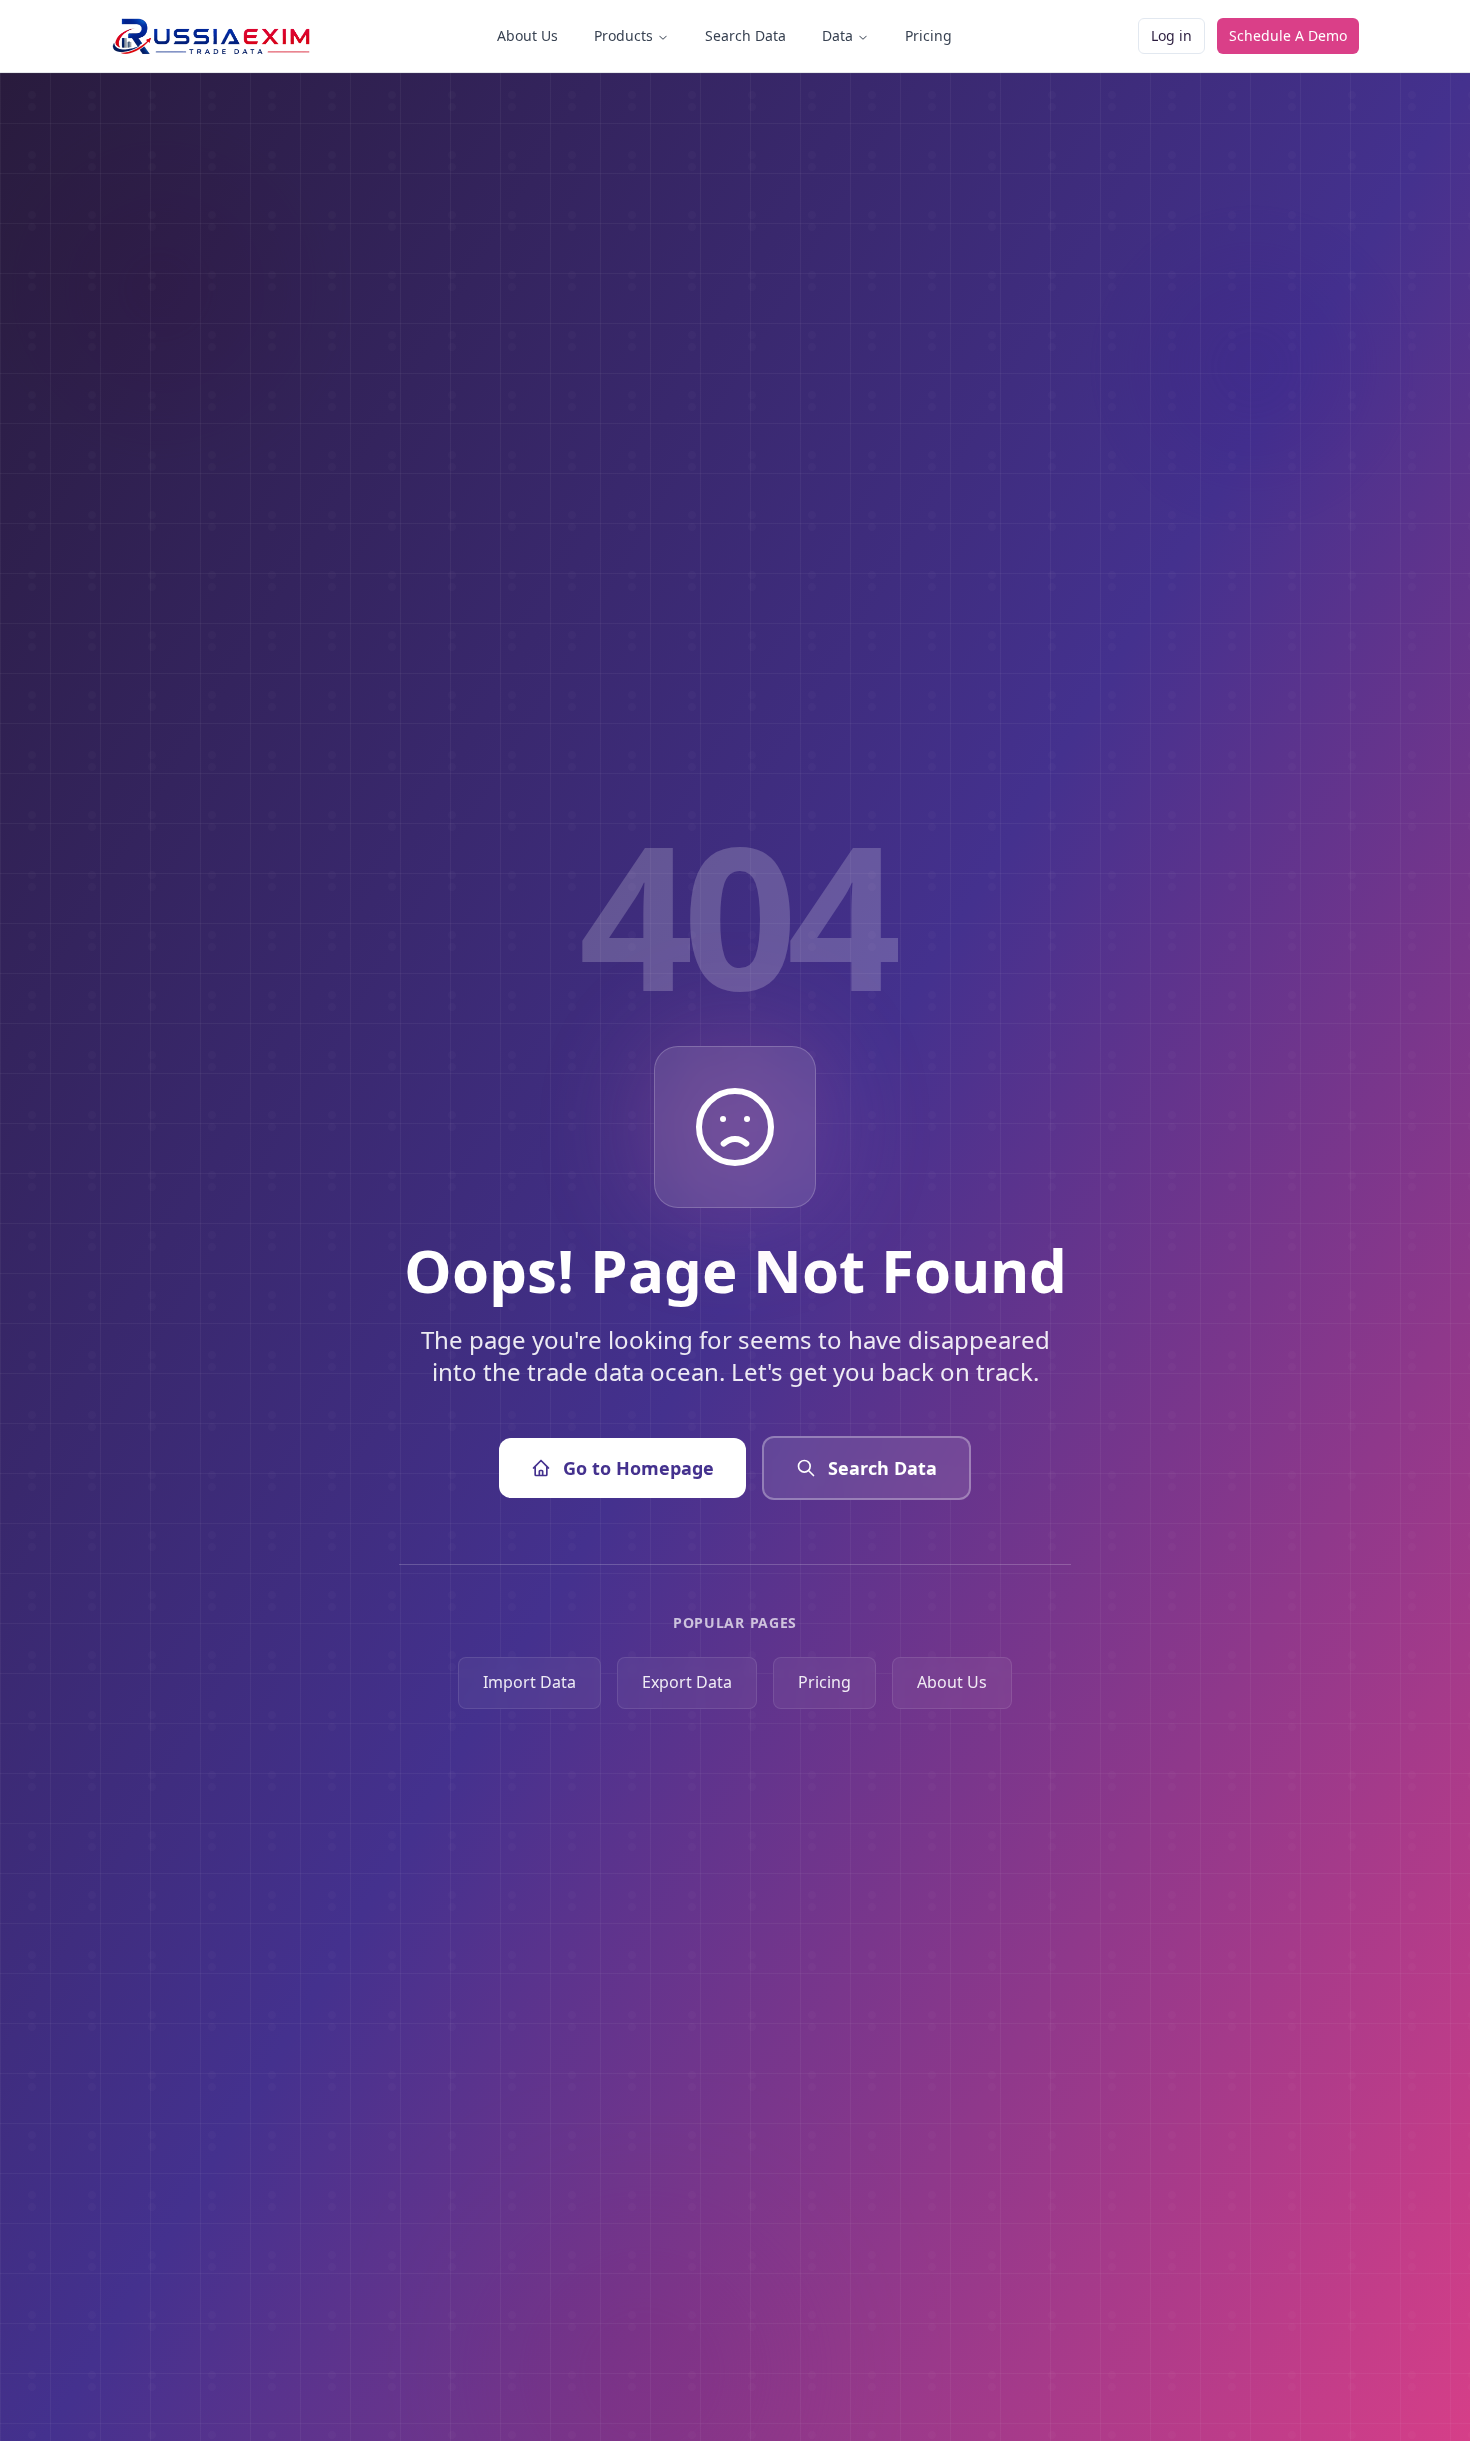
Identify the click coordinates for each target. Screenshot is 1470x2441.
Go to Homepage (638, 1468)
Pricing (928, 35)
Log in (1171, 35)
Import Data (529, 1682)
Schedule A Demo (1288, 35)
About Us (527, 35)
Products (623, 35)
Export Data (687, 1682)
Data (837, 35)
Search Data (745, 35)
